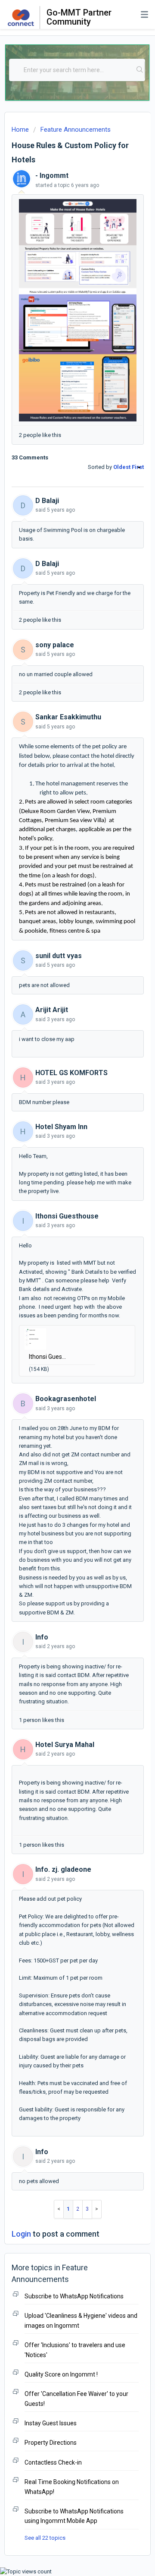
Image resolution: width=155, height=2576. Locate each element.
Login (21, 2234)
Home (20, 130)
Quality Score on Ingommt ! (61, 2374)
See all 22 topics (45, 2538)
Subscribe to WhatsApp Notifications (74, 2296)
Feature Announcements (76, 130)
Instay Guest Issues (51, 2423)
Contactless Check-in (53, 2462)
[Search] (140, 70)
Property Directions (51, 2443)
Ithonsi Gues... (47, 1357)
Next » (97, 2209)
